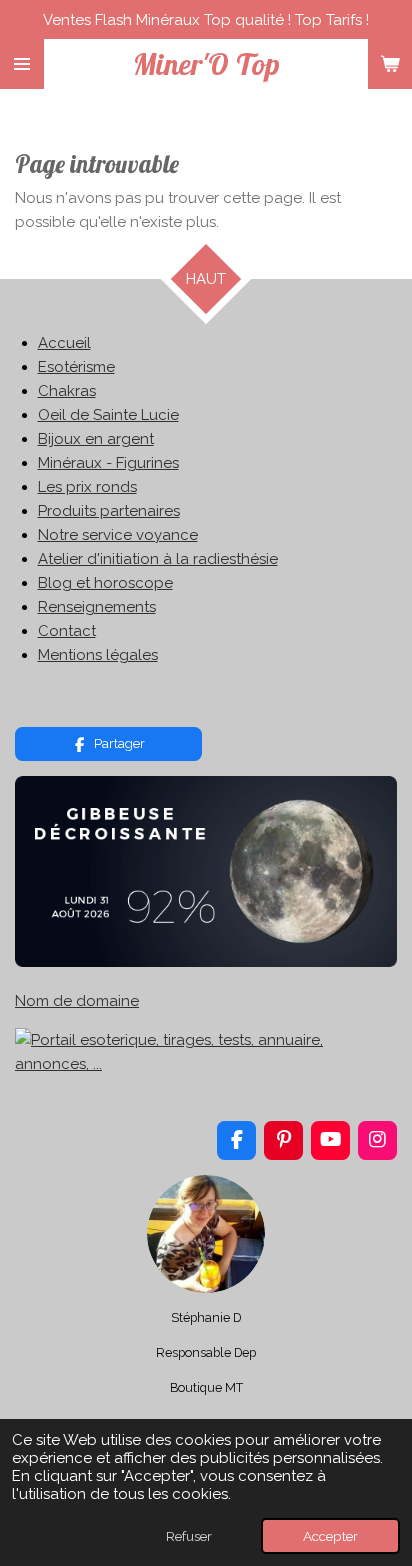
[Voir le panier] (390, 64)
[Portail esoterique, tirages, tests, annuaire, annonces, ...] (206, 1064)
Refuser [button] (189, 1536)
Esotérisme (76, 367)
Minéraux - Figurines (108, 463)
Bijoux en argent (96, 439)
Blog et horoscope (105, 583)
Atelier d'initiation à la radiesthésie (158, 559)
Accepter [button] (330, 1536)
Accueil (64, 343)
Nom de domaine (77, 1001)
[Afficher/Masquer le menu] (22, 64)
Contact (67, 631)
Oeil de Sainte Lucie (108, 415)
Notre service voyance (118, 535)
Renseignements (97, 607)
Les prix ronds (87, 487)
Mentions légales (98, 655)
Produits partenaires (109, 511)
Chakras (67, 391)
